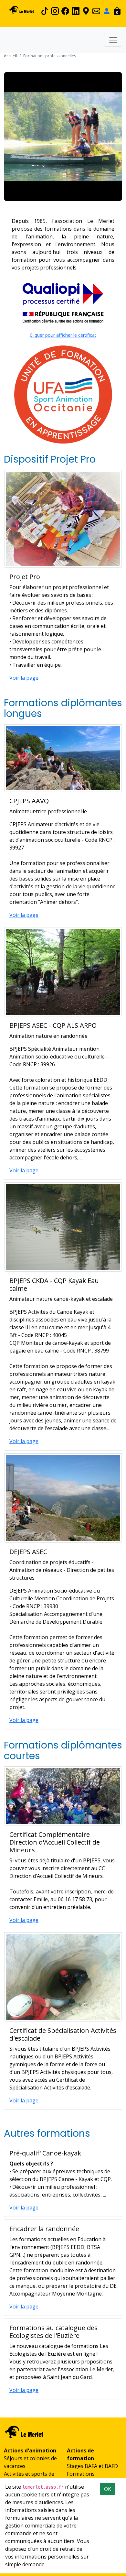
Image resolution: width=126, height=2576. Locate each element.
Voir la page (24, 678)
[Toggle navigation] (113, 40)
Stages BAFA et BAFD (92, 2466)
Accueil (10, 56)
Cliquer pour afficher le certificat (63, 335)
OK (108, 2489)
